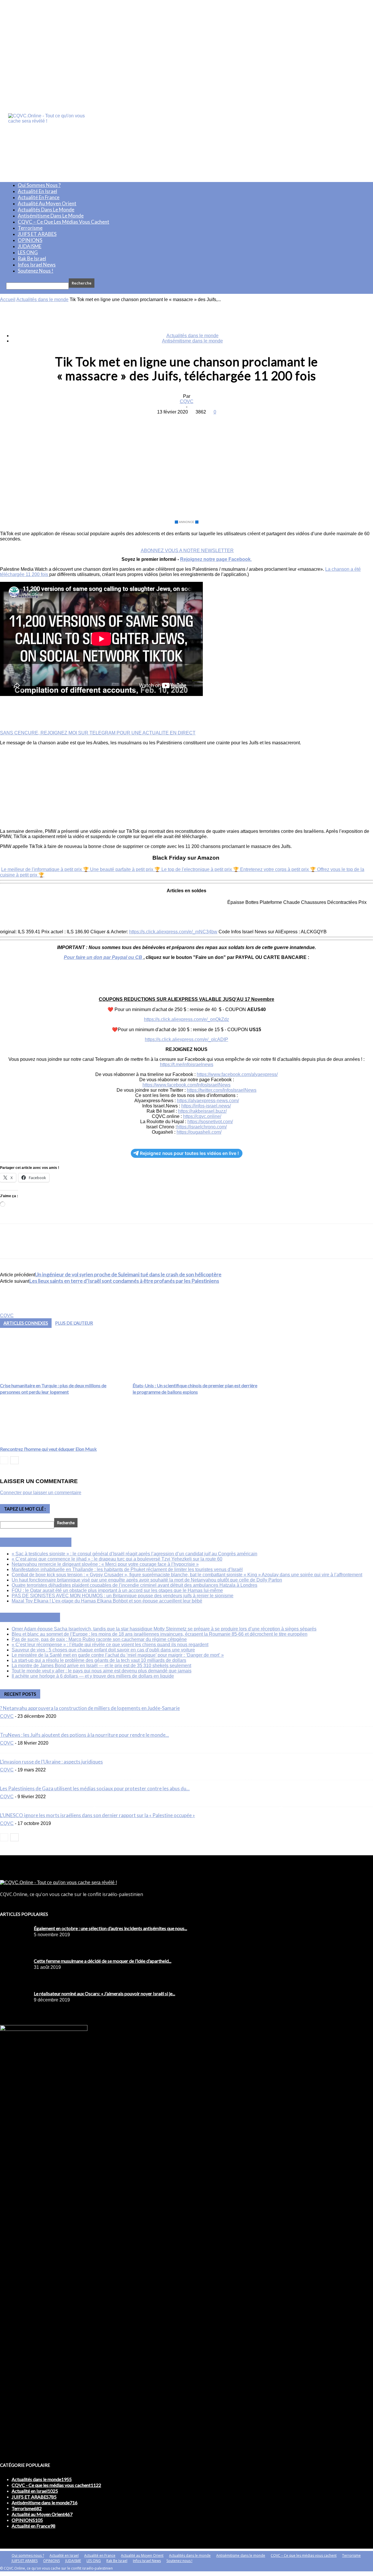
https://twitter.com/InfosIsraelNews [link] (222, 1090)
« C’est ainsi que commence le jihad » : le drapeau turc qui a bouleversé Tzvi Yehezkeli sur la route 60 (117, 1559)
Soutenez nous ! (36, 271)
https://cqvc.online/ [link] (202, 1116)
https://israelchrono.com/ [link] (202, 1127)
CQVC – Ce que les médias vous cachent (64, 222)
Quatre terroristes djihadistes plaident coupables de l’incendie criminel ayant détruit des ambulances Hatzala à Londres (134, 1585)
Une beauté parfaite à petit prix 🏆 (126, 869)
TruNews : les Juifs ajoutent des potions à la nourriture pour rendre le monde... (85, 1735)
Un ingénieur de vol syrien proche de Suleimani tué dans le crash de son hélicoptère (128, 1274)
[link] (237, 1074)
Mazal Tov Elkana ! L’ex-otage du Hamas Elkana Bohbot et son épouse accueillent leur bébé (107, 1601)
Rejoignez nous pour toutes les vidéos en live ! (189, 1153)
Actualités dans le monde (46, 210)
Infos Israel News (37, 265)
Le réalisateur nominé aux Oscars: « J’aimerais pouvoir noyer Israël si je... (104, 1993)
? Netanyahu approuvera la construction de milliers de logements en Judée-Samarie (90, 1708)
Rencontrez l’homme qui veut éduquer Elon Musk (48, 1449)
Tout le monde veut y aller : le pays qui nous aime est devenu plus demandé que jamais (102, 1671)
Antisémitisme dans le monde (51, 216)
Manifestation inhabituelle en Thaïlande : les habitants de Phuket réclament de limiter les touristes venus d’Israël (127, 1569)
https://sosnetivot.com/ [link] (210, 1122)
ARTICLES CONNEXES (26, 1323)
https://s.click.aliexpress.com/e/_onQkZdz (186, 1019)
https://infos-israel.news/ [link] (206, 1106)
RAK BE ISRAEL (37, 1617)
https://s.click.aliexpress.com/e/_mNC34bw (173, 932)
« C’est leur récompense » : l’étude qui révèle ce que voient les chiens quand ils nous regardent (110, 1645)
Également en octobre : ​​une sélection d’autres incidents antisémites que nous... (110, 1928)
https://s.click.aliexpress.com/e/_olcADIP (186, 1039)
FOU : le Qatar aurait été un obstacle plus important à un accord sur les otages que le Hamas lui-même (117, 1590)
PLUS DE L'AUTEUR (74, 1323)
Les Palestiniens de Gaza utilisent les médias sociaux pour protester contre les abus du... (95, 1788)
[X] (165, 421)
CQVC (187, 401)
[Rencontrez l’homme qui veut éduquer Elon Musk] (27, 1441)
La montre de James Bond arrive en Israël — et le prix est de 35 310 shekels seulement (101, 1666)
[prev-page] (4, 1460)
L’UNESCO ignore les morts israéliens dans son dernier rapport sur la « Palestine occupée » (97, 1815)
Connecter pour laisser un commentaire (41, 1493)
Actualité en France (39, 197)
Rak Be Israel (32, 258)
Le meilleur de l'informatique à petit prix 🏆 (46, 869)
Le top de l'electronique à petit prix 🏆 (201, 869)
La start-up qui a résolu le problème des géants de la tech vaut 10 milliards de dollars (99, 1660)
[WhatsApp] (207, 421)
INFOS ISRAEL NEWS (42, 1542)
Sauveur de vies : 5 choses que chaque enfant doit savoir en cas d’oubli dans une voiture (103, 1650)
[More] (228, 421)
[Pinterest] (186, 421)
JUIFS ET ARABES (37, 234)
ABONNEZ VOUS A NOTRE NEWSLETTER (187, 551)
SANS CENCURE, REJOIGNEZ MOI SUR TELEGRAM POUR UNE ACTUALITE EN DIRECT (98, 733)
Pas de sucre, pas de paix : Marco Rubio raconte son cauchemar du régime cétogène (99, 1639)
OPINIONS (30, 240)
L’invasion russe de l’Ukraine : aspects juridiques (51, 1762)
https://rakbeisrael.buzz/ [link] (202, 1111)
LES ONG (28, 252)
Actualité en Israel (37, 191)
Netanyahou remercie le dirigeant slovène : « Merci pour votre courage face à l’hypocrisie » (105, 1564)
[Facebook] (144, 421)
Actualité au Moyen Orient (47, 203)
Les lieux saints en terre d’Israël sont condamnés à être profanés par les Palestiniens (124, 1281)
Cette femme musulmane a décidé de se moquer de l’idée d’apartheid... (103, 1961)
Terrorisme (30, 228)
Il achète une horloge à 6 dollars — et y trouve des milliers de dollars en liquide (93, 1676)
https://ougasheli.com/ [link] (199, 1132)
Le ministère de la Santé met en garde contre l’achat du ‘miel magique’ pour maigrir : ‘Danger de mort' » (118, 1655)
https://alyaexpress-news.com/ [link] (208, 1101)
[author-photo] (14, 1310)
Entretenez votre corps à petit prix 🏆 (279, 869)
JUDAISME (30, 246)
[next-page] (14, 1460)
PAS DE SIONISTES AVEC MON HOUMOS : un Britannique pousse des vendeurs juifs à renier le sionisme (123, 1596)
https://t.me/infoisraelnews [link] (187, 1065)
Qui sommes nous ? (39, 185)
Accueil (8, 300)
